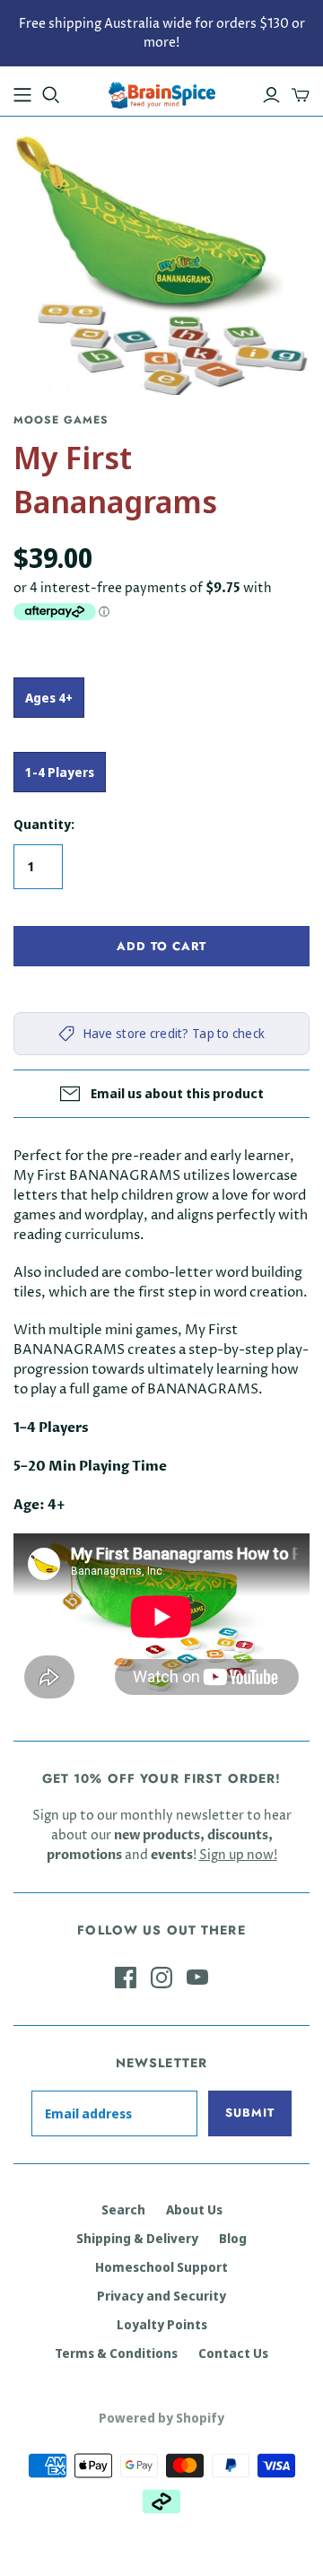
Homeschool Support (161, 2267)
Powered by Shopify (161, 2418)
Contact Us (233, 2353)
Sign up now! (238, 1855)
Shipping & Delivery (137, 2238)
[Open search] (51, 95)
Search (123, 2209)
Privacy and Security (161, 2296)
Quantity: (44, 824)
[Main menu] (22, 95)
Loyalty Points (162, 2324)
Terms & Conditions (116, 2353)
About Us (194, 2209)
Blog (233, 2238)
